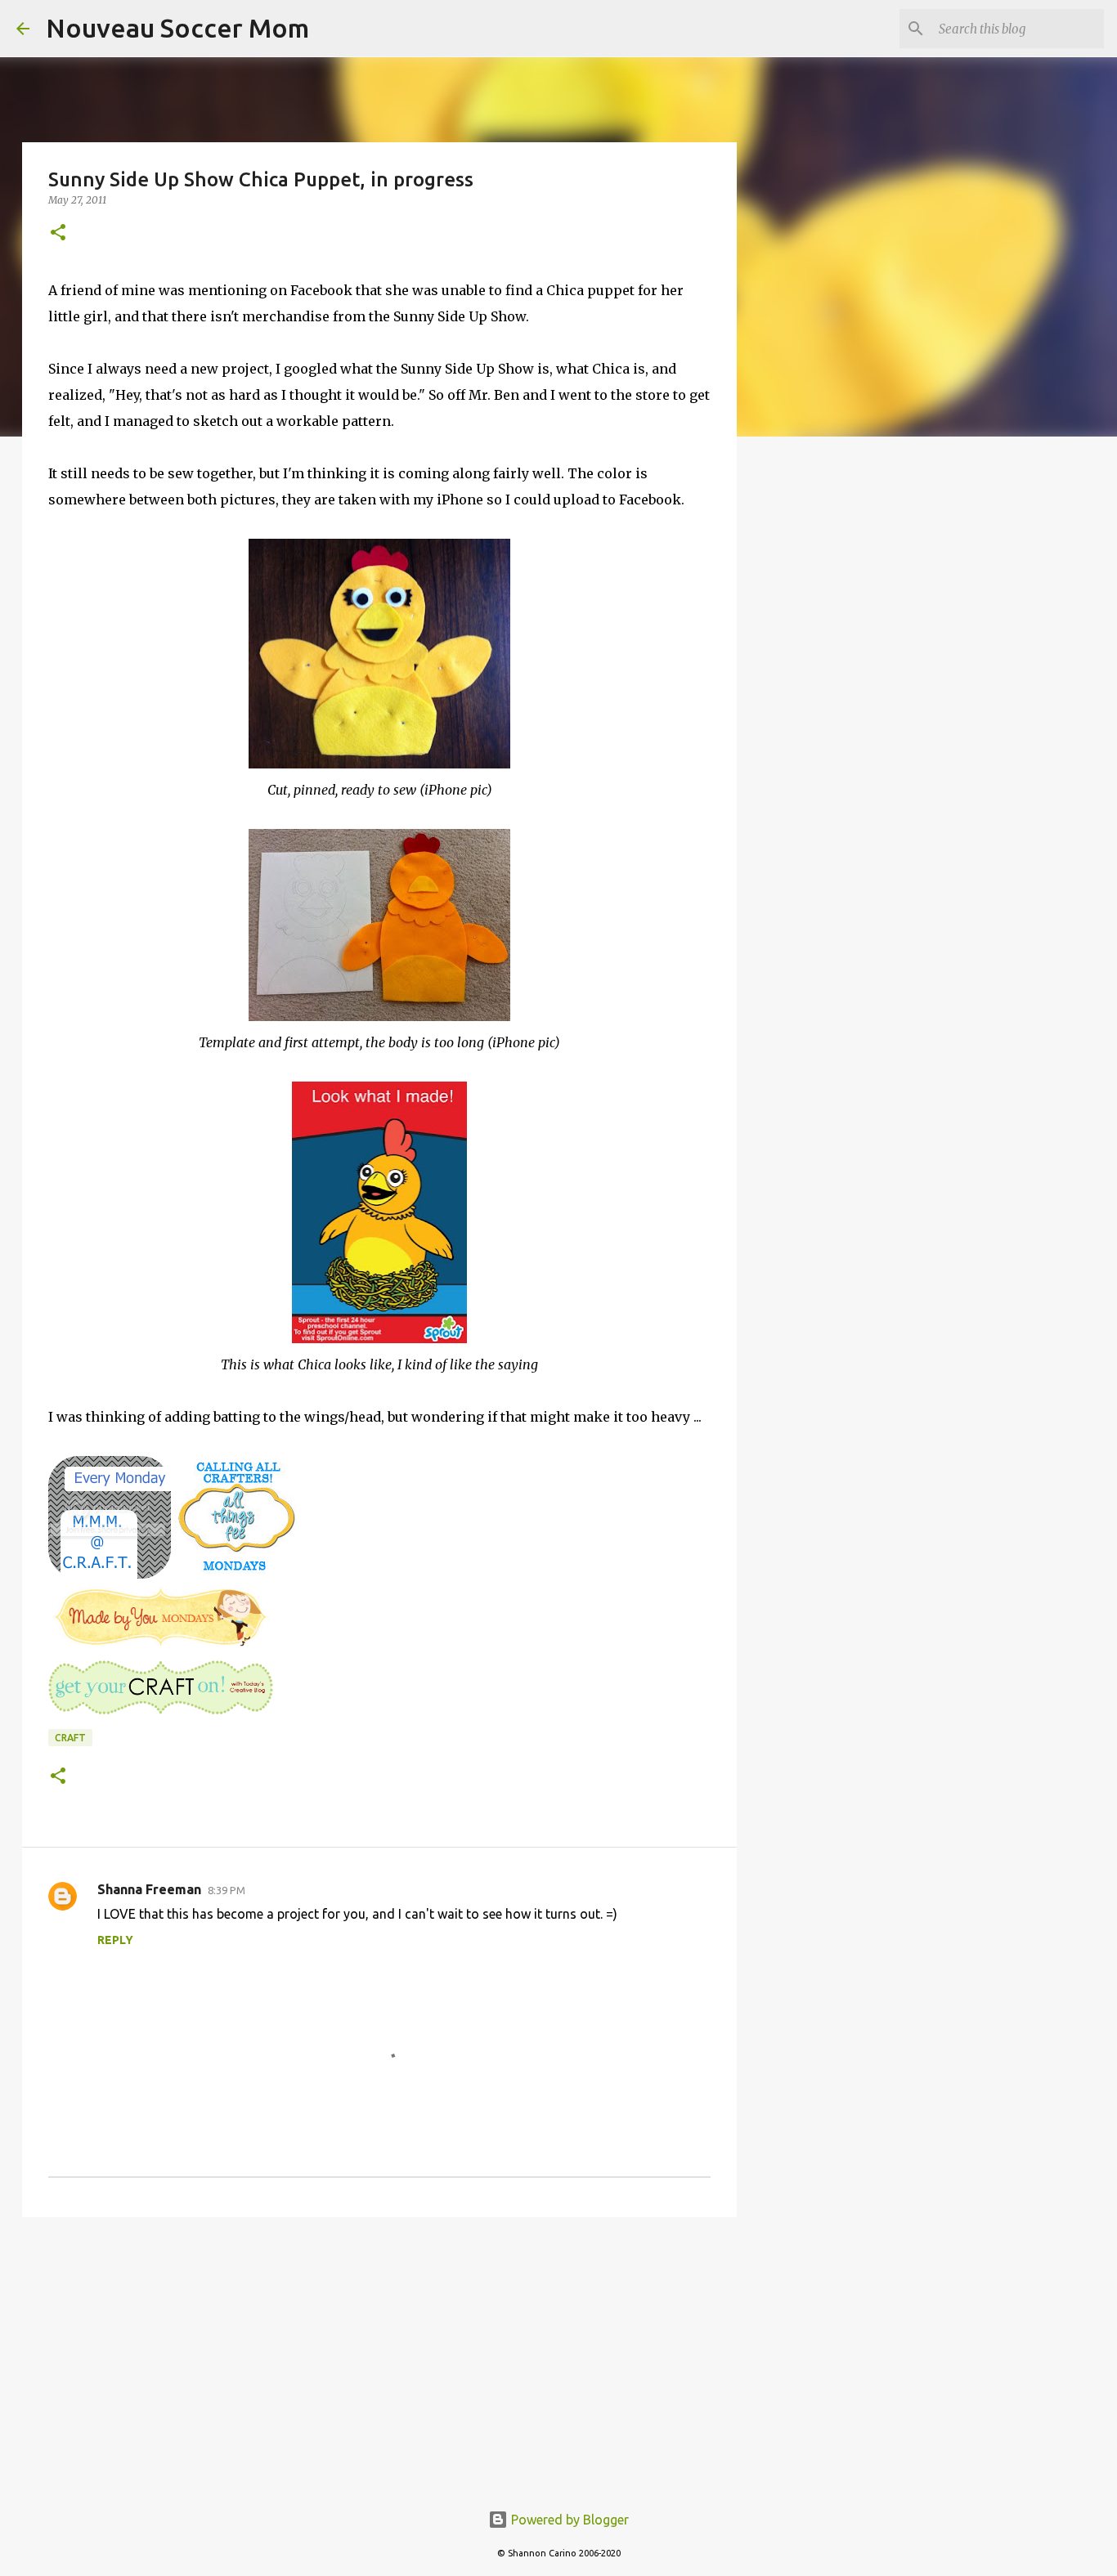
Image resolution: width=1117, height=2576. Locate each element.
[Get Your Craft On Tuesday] (161, 1713)
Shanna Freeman (149, 1889)
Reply (115, 1940)
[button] (58, 233)
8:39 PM (227, 1890)
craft (70, 1738)
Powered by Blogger (568, 2520)
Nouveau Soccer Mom (177, 28)
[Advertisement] (379, 2356)
